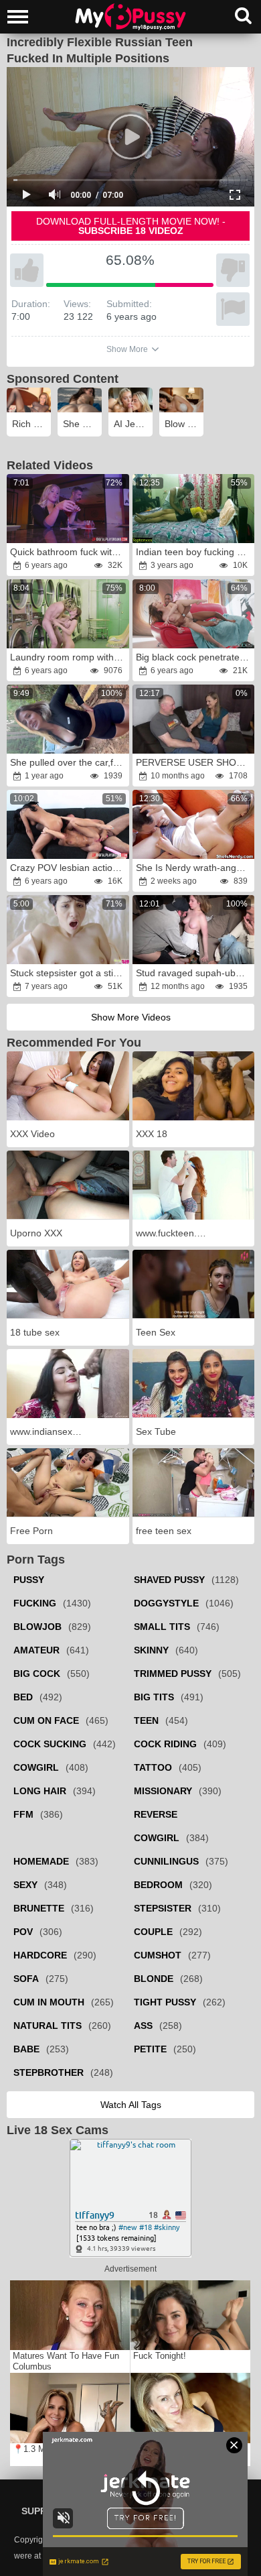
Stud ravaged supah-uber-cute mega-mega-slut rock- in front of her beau (195, 973)
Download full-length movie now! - (131, 226)
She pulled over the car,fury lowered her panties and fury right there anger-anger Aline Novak (69, 762)
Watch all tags (131, 2105)
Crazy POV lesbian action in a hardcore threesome (69, 868)
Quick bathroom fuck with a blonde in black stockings (69, 552)
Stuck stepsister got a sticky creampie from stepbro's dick (69, 973)
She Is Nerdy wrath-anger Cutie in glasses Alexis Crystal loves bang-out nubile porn (195, 868)
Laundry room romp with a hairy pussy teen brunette (69, 657)
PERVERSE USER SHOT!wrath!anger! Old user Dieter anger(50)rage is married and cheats (195, 762)
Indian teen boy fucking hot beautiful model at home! (195, 552)
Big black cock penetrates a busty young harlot (195, 657)
